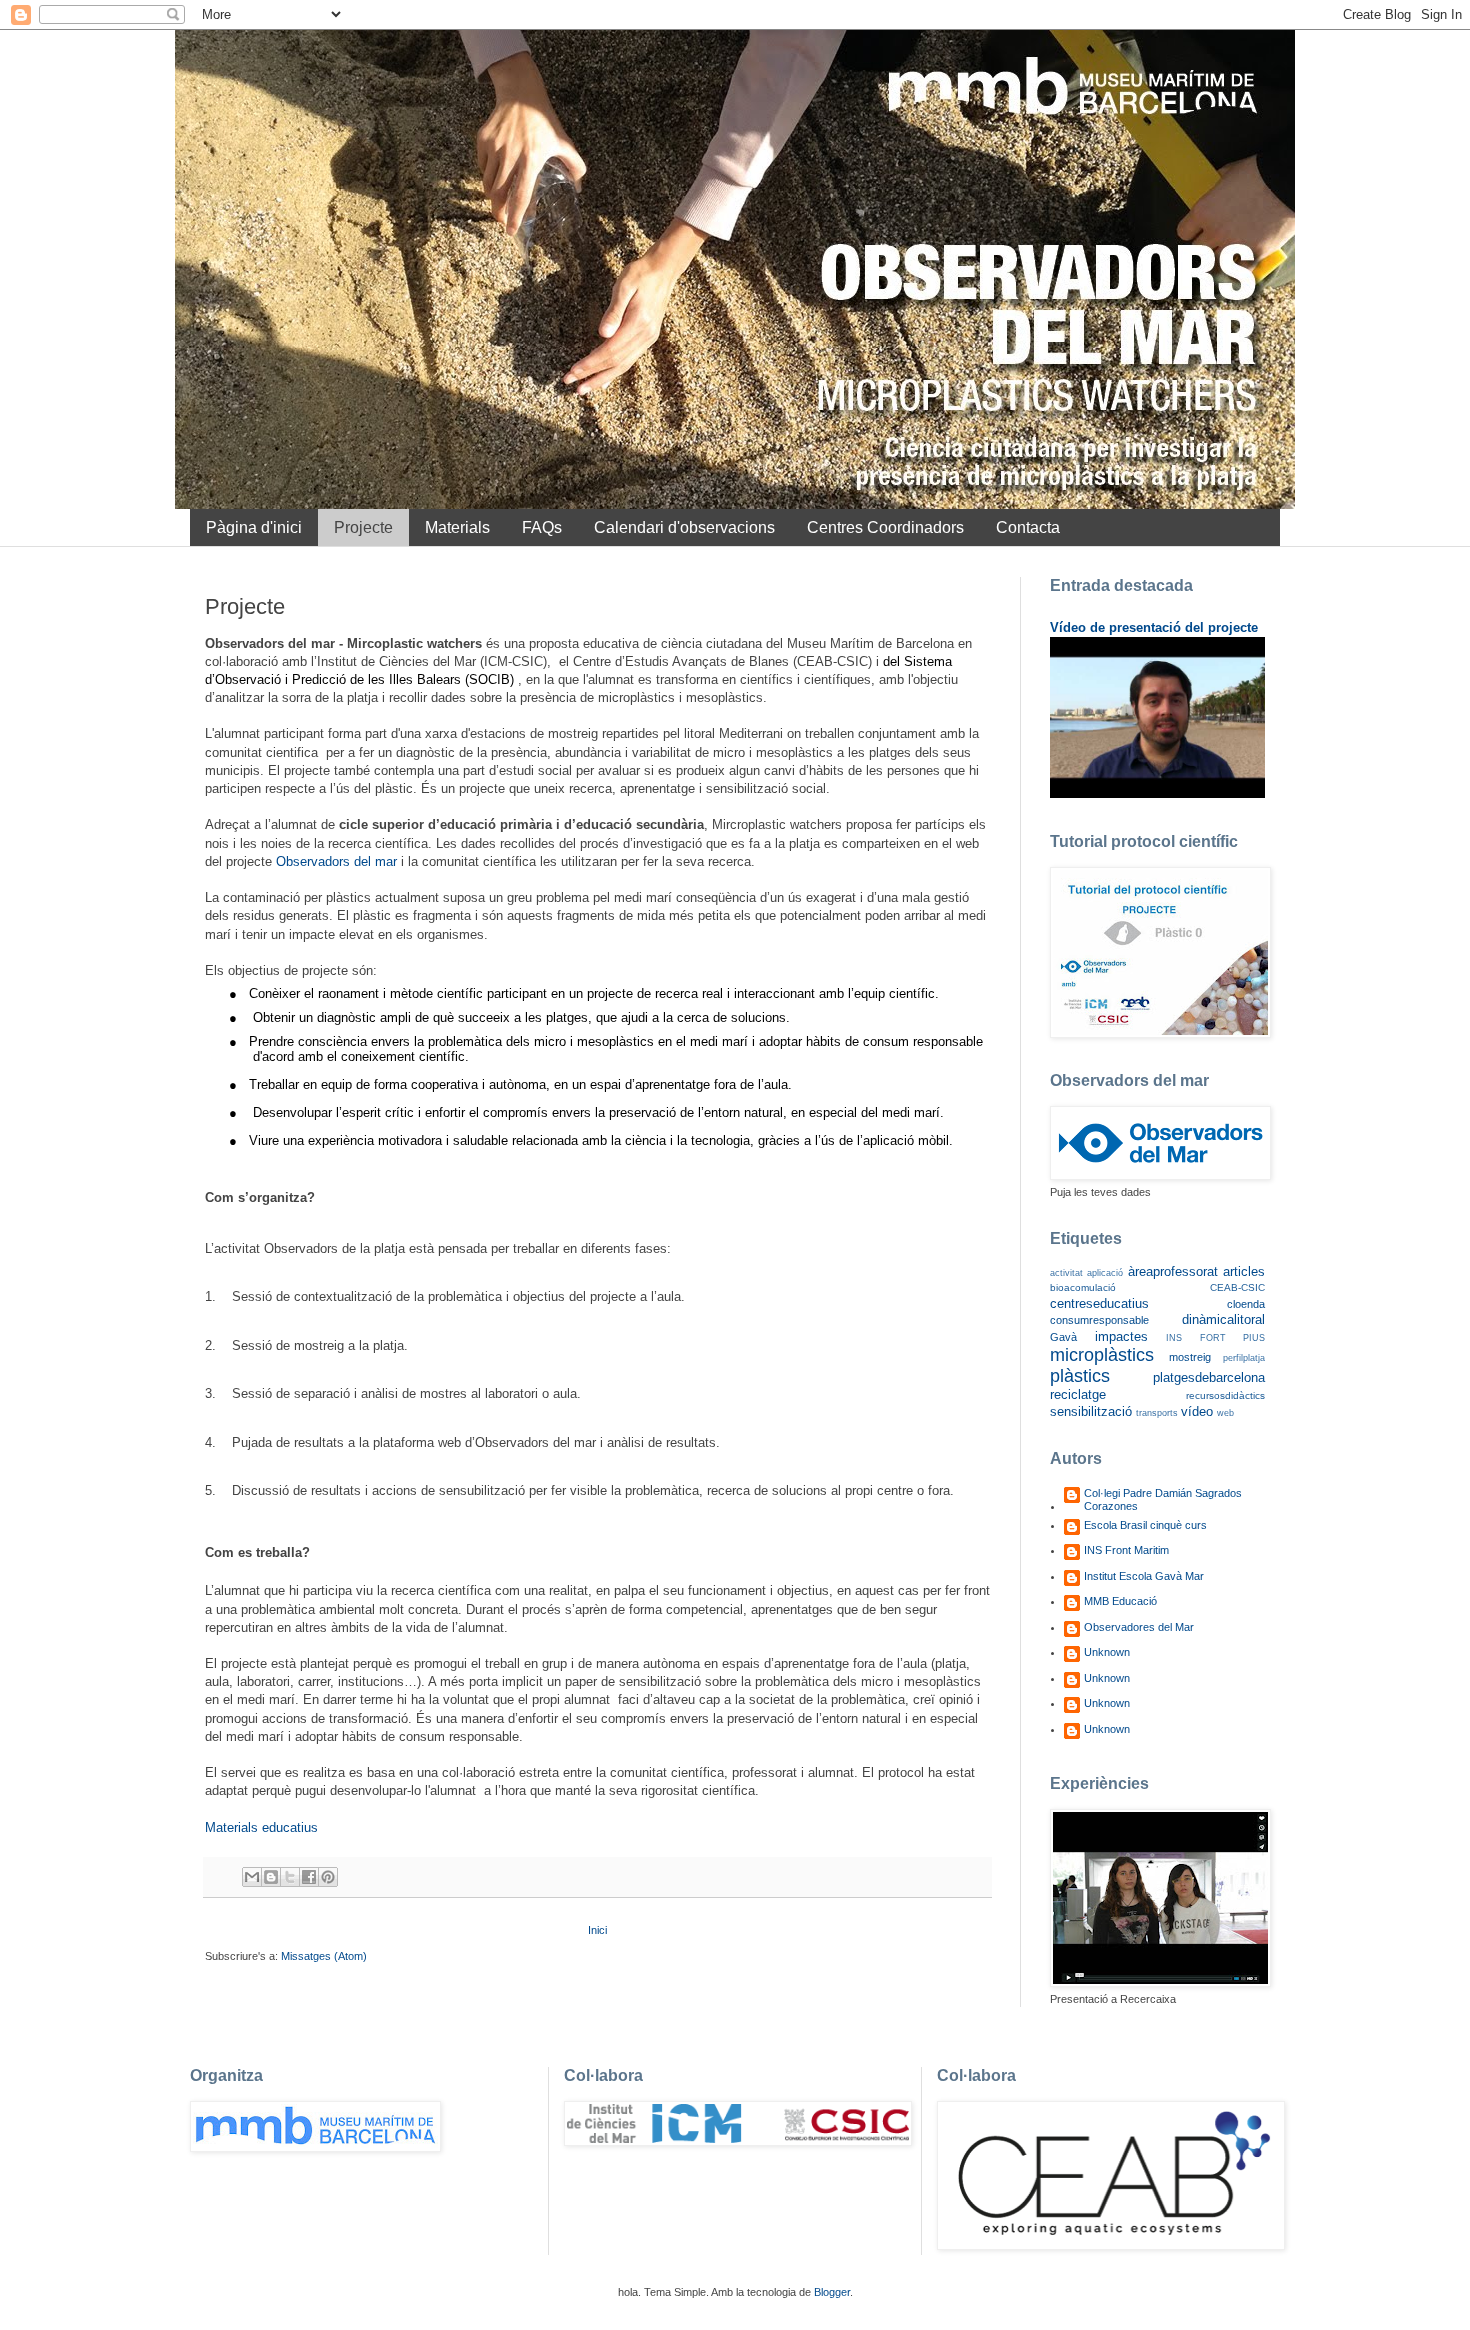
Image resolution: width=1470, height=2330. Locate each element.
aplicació (1105, 1273)
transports (1157, 1413)
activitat (1066, 1273)
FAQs (542, 527)
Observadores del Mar (1139, 1627)
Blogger (832, 2292)
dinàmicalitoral (1223, 1319)
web (1225, 1413)
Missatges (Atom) (324, 1956)
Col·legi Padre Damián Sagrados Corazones (1163, 1499)
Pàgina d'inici (254, 527)
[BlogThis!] (271, 1877)
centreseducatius (1099, 1303)
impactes (1121, 1336)
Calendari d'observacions (684, 527)
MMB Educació (1120, 1601)
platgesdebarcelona (1209, 1377)
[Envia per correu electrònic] (252, 1877)
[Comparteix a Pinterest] (328, 1877)
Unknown (1107, 1652)
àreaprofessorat (1173, 1271)
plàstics (1080, 1376)
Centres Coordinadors (885, 527)
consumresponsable (1099, 1320)
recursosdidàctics (1225, 1395)
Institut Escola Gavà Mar (1144, 1576)
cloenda (1246, 1304)
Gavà (1063, 1337)
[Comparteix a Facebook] (309, 1877)
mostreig (1190, 1357)
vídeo (1197, 1411)
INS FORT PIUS (1215, 1338)
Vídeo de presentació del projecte (1154, 627)
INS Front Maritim (1126, 1550)
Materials (457, 527)
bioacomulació (1083, 1287)
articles (1244, 1271)
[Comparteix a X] (290, 1877)
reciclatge (1078, 1394)
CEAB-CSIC (1237, 1287)
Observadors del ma (334, 861)
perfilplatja (1244, 1358)
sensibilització (1091, 1411)
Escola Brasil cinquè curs (1145, 1525)
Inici (597, 1930)
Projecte (363, 527)
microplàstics (1102, 1355)
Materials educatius (261, 1827)
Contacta (1028, 527)
